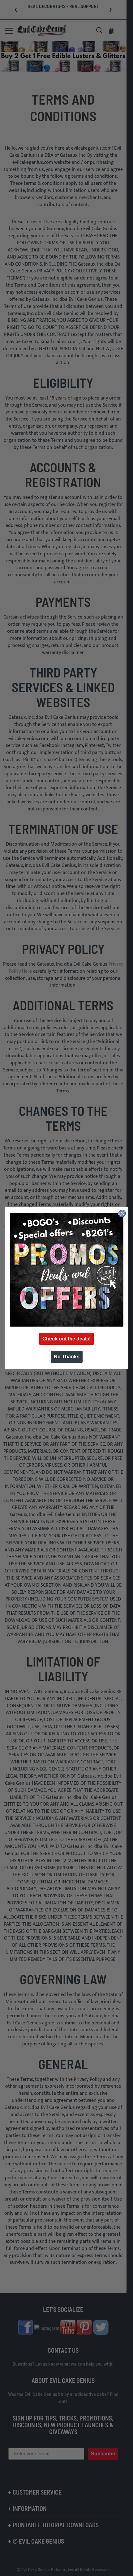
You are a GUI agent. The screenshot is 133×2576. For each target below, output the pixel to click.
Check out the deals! (66, 1339)
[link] (66, 1270)
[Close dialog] (122, 1213)
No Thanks (67, 1357)
